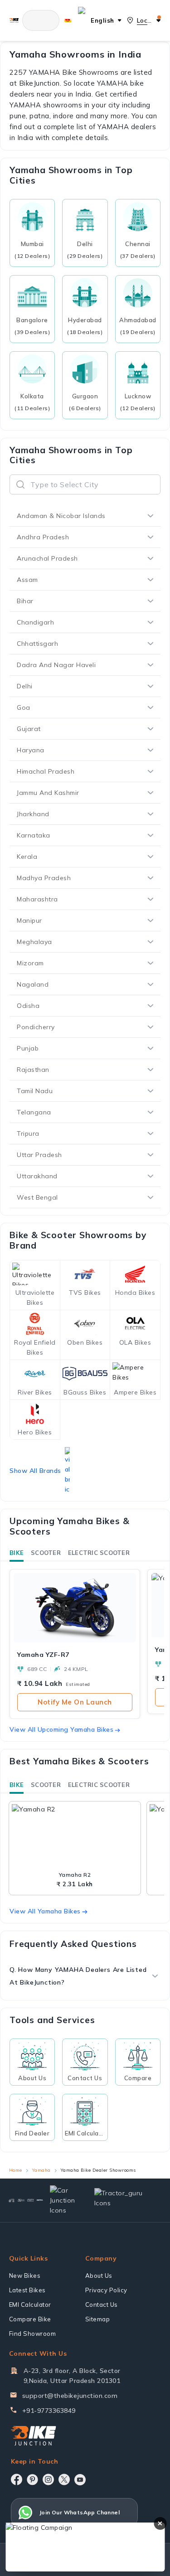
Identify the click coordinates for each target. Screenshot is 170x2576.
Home (16, 2170)
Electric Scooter (99, 1553)
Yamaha (41, 2170)
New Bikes (25, 2276)
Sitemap (98, 2319)
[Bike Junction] (14, 20)
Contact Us (102, 2305)
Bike (17, 1553)
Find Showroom (33, 2334)
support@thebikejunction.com (70, 2396)
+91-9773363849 (49, 2411)
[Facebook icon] (17, 2479)
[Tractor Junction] (12, 2200)
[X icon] (64, 2479)
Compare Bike (30, 2319)
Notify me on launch (75, 1702)
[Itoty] (31, 2200)
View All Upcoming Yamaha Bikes (61, 1729)
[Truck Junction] (21, 2200)
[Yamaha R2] (75, 1837)
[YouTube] (80, 2480)
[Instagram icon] (48, 2479)
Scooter (46, 1553)
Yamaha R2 (75, 1875)
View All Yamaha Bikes (45, 1911)
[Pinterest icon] (32, 2479)
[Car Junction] (65, 2200)
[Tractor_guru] (124, 2200)
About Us (99, 2276)
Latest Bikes (27, 2290)
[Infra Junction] (40, 2200)
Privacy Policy (106, 2290)
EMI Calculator (30, 2305)
